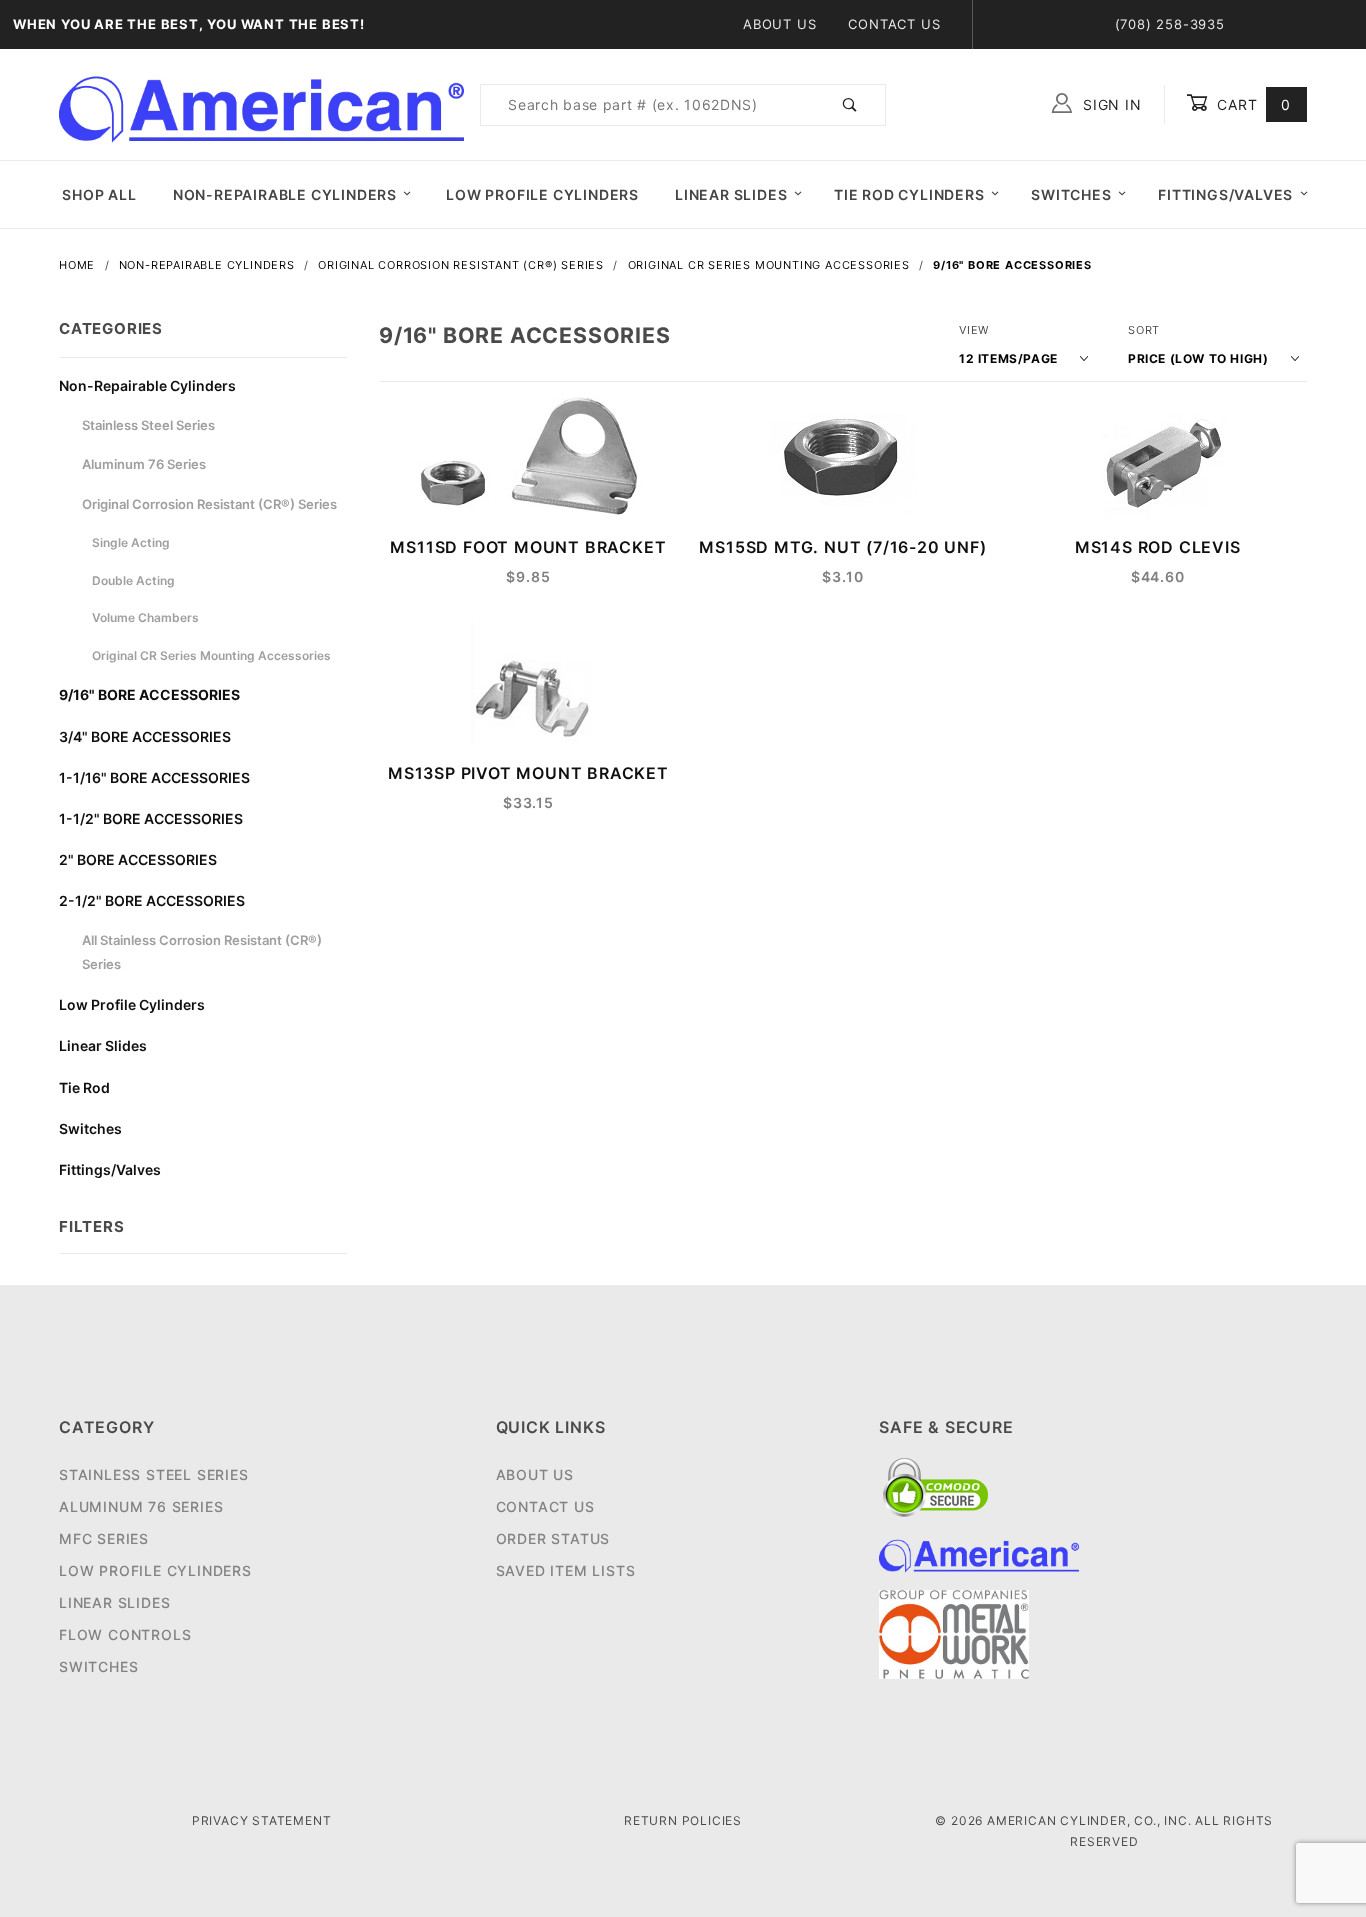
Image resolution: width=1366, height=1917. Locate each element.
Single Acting (131, 542)
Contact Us (894, 24)
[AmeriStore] (261, 103)
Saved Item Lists (566, 1570)
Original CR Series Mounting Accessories (211, 655)
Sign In (1109, 104)
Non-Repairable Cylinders (285, 194)
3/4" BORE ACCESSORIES (145, 736)
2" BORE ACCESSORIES (138, 859)
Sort (1144, 330)
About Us (779, 24)
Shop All (99, 194)
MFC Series (104, 1538)
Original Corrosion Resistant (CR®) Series (209, 504)
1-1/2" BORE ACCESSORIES (151, 818)
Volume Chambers (145, 617)
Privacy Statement (262, 1820)
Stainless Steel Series (148, 425)
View (974, 330)
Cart (1251, 104)
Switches (1071, 194)
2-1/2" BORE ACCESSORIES (152, 900)
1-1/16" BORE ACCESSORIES (154, 777)
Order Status (553, 1538)
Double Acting (133, 580)
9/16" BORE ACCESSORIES (149, 694)
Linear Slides (731, 194)
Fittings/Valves (1225, 194)
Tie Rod (84, 1087)
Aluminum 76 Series (144, 464)
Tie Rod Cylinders (909, 194)
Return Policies (683, 1820)
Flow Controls (125, 1634)
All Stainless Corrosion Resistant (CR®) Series (202, 951)
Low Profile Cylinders (542, 194)
